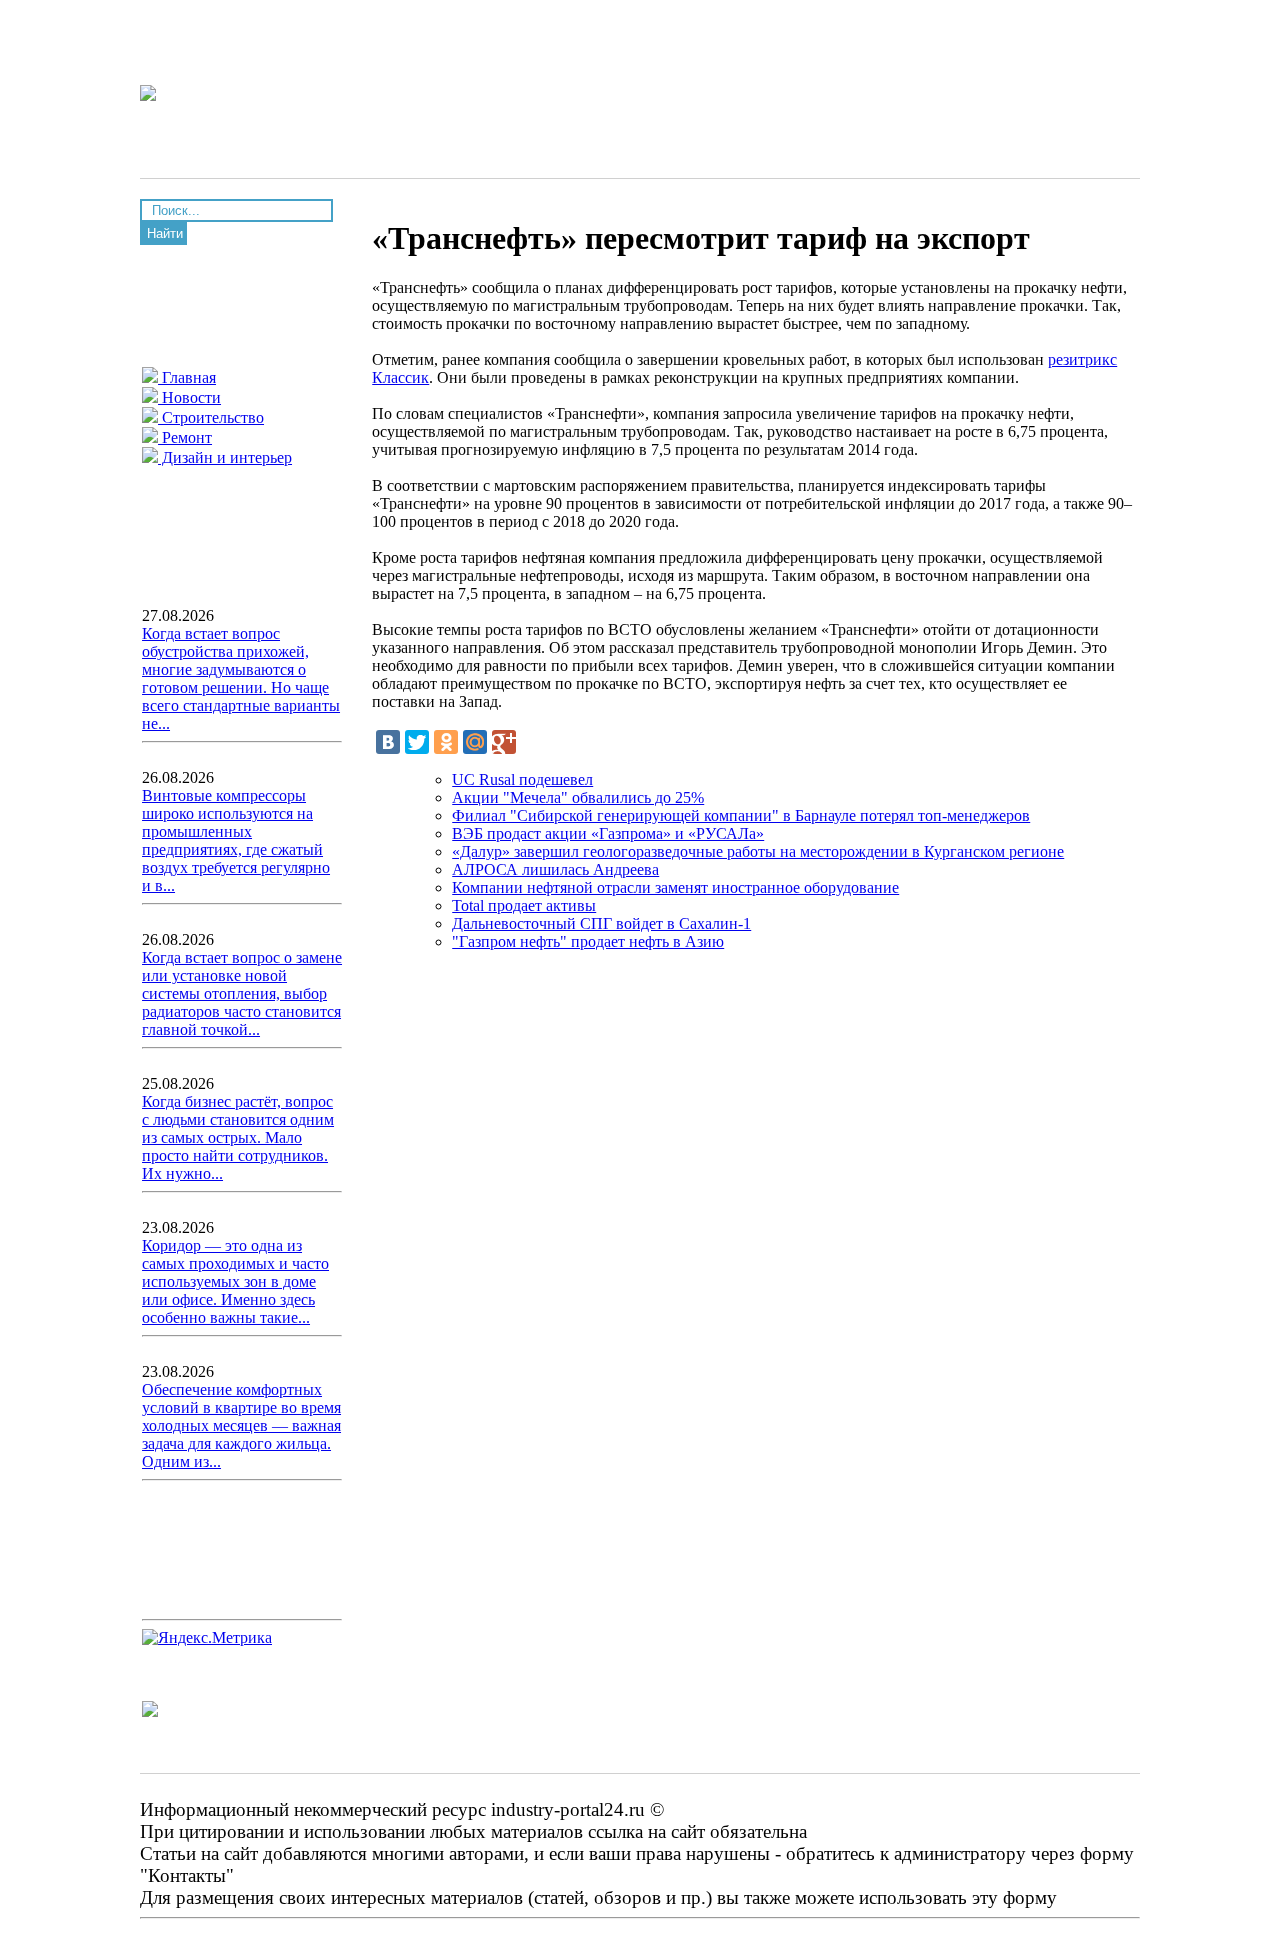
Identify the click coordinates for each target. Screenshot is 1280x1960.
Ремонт (185, 437)
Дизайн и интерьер (225, 457)
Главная (187, 377)
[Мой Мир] (475, 742)
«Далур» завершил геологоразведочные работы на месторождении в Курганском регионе (758, 851)
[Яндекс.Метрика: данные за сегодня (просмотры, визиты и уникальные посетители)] (207, 1638)
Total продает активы (524, 905)
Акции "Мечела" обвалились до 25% (578, 797)
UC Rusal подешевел (522, 779)
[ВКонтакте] (388, 742)
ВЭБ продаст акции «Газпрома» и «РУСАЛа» (608, 833)
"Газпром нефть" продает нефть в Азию (588, 941)
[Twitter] (417, 742)
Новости (189, 397)
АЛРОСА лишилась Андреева (555, 869)
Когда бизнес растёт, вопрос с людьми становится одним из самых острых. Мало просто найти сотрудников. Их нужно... (238, 1137)
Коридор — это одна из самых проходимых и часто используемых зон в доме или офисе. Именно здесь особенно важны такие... (235, 1281)
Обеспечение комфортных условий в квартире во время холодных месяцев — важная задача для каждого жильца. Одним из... (241, 1425)
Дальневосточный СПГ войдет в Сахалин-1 (601, 923)
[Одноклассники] (446, 742)
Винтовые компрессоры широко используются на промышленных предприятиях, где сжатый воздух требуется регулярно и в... (236, 840)
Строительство (211, 417)
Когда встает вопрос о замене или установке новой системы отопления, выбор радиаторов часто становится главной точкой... (242, 993)
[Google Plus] (504, 742)
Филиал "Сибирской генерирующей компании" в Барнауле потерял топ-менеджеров (741, 815)
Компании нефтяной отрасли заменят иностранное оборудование (675, 887)
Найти (165, 233)
